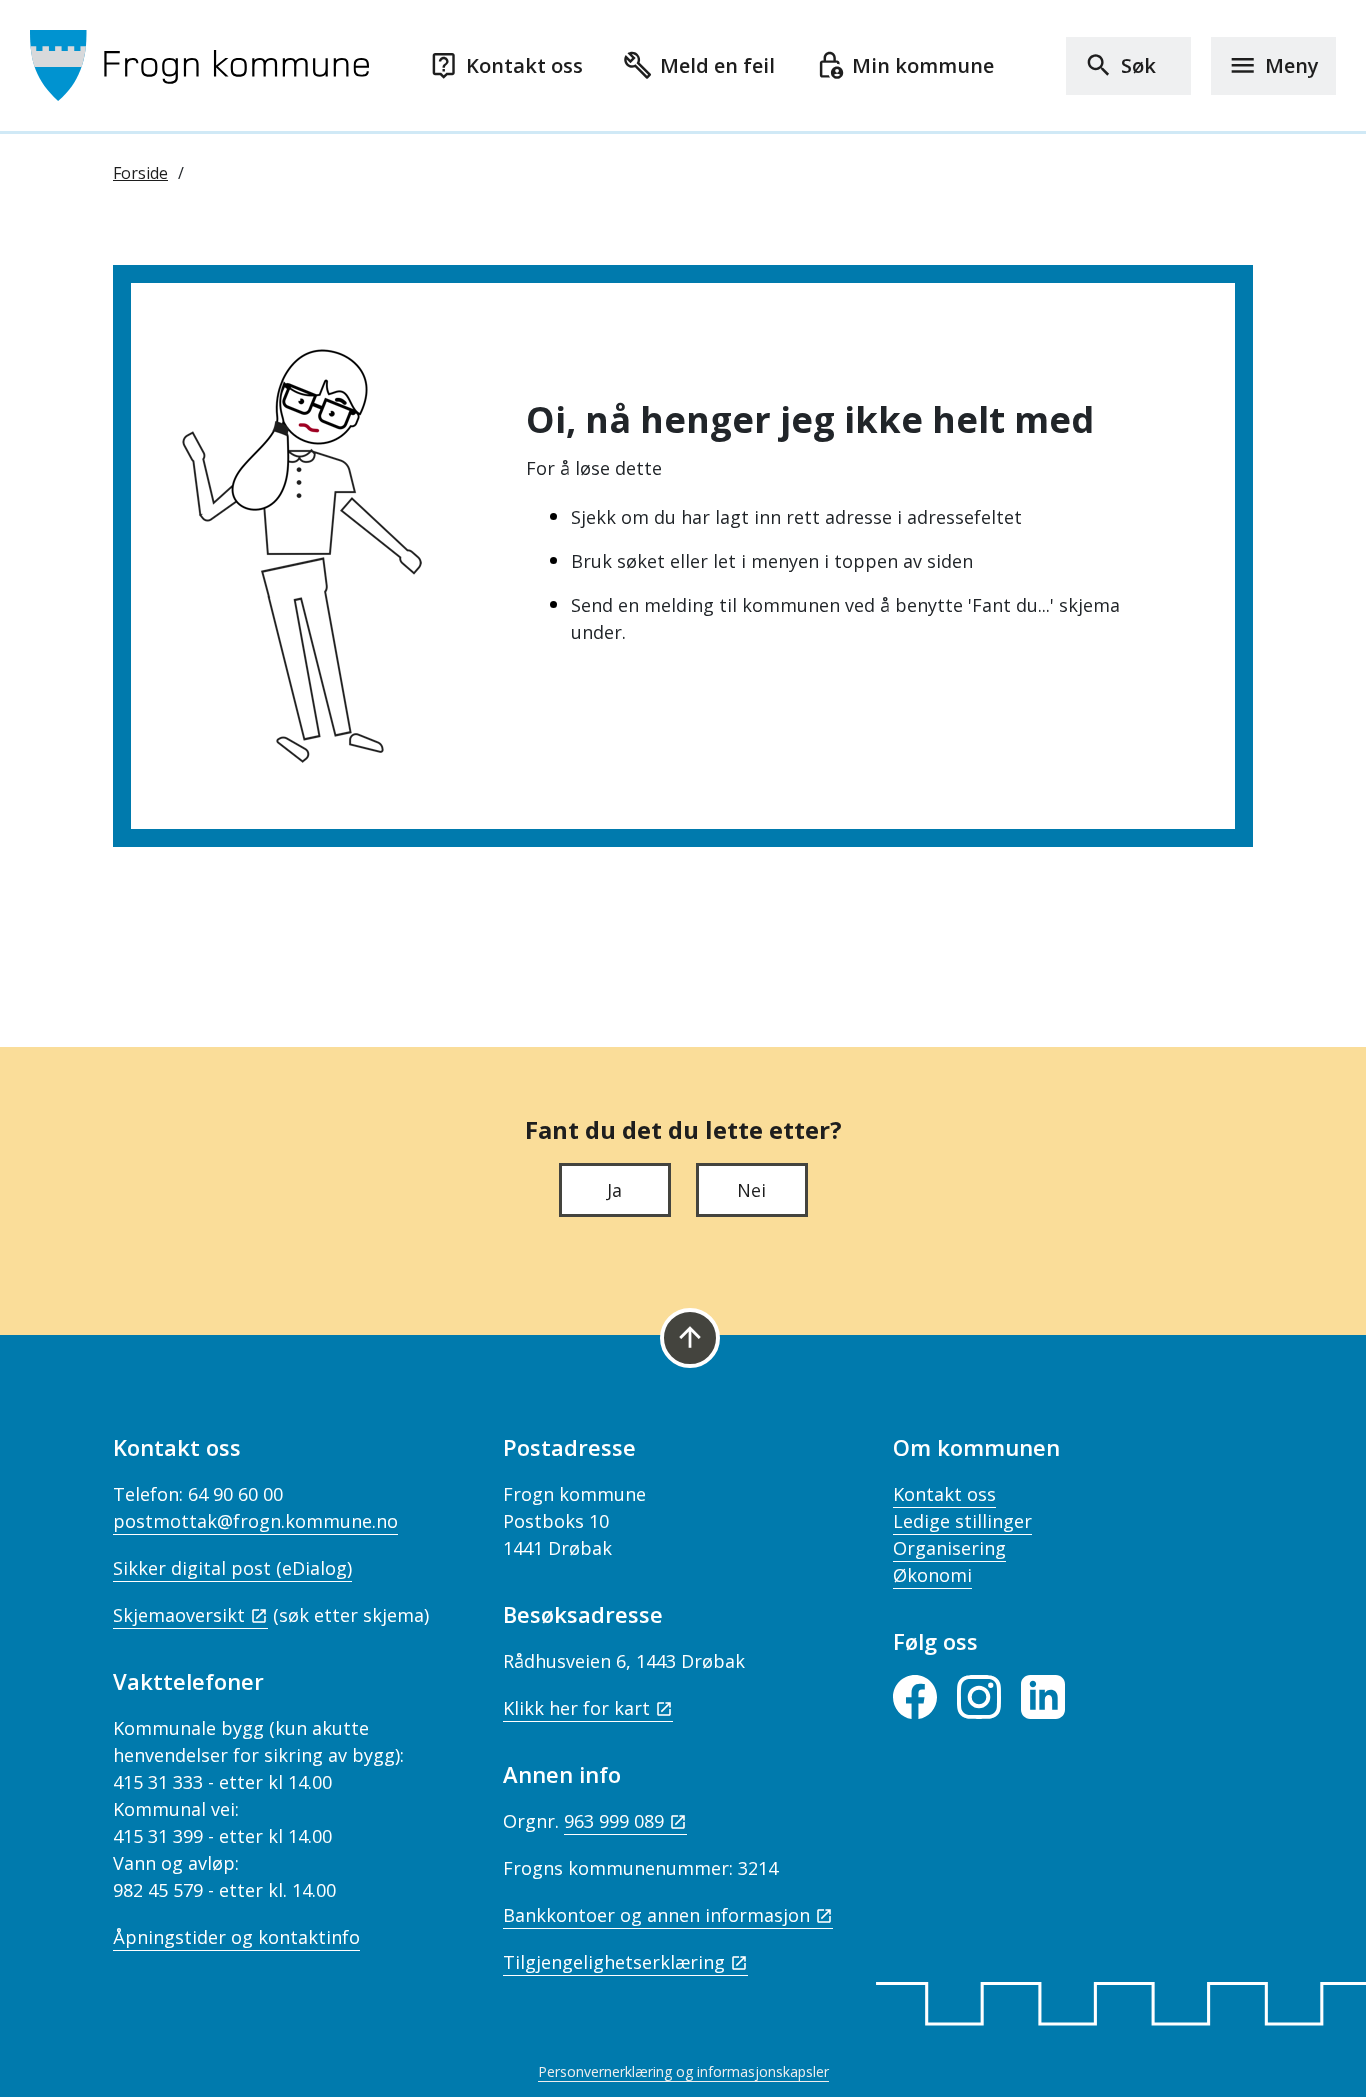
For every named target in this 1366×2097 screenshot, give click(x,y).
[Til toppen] (690, 1338)
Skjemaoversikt (179, 1615)
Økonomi (932, 1575)
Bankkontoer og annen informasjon (656, 1915)
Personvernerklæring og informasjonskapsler (683, 2071)
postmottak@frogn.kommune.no (255, 1521)
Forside (140, 173)
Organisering (949, 1548)
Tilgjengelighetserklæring (614, 1962)
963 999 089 (614, 1821)
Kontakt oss (944, 1494)
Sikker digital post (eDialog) (232, 1568)
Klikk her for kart (576, 1708)
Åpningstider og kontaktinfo (236, 1937)
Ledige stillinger (962, 1521)
